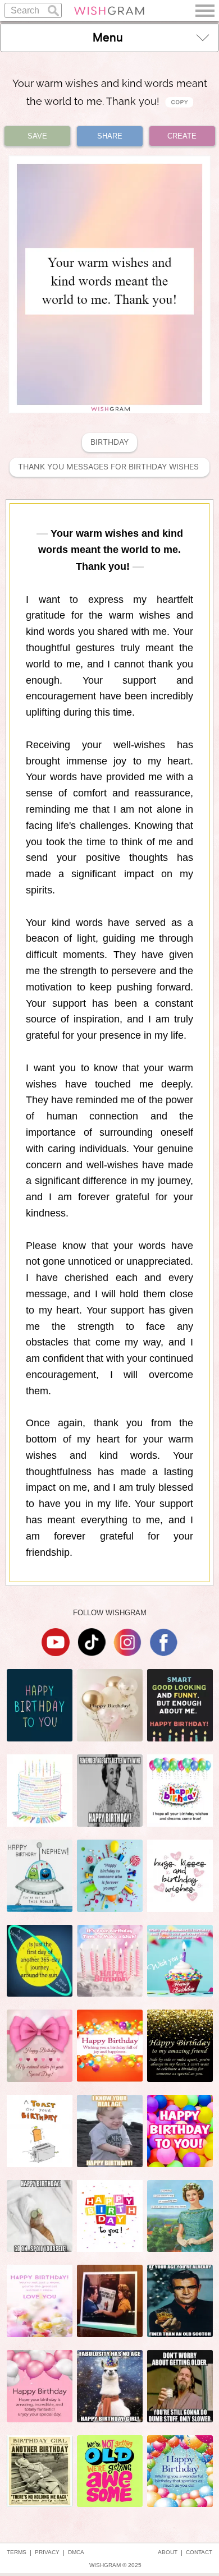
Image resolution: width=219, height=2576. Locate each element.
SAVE (37, 136)
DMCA (76, 2552)
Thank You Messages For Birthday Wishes (109, 467)
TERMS (17, 2552)
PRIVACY (47, 2552)
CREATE (182, 136)
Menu (108, 38)
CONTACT (199, 2552)
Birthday (109, 442)
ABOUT (168, 2552)
